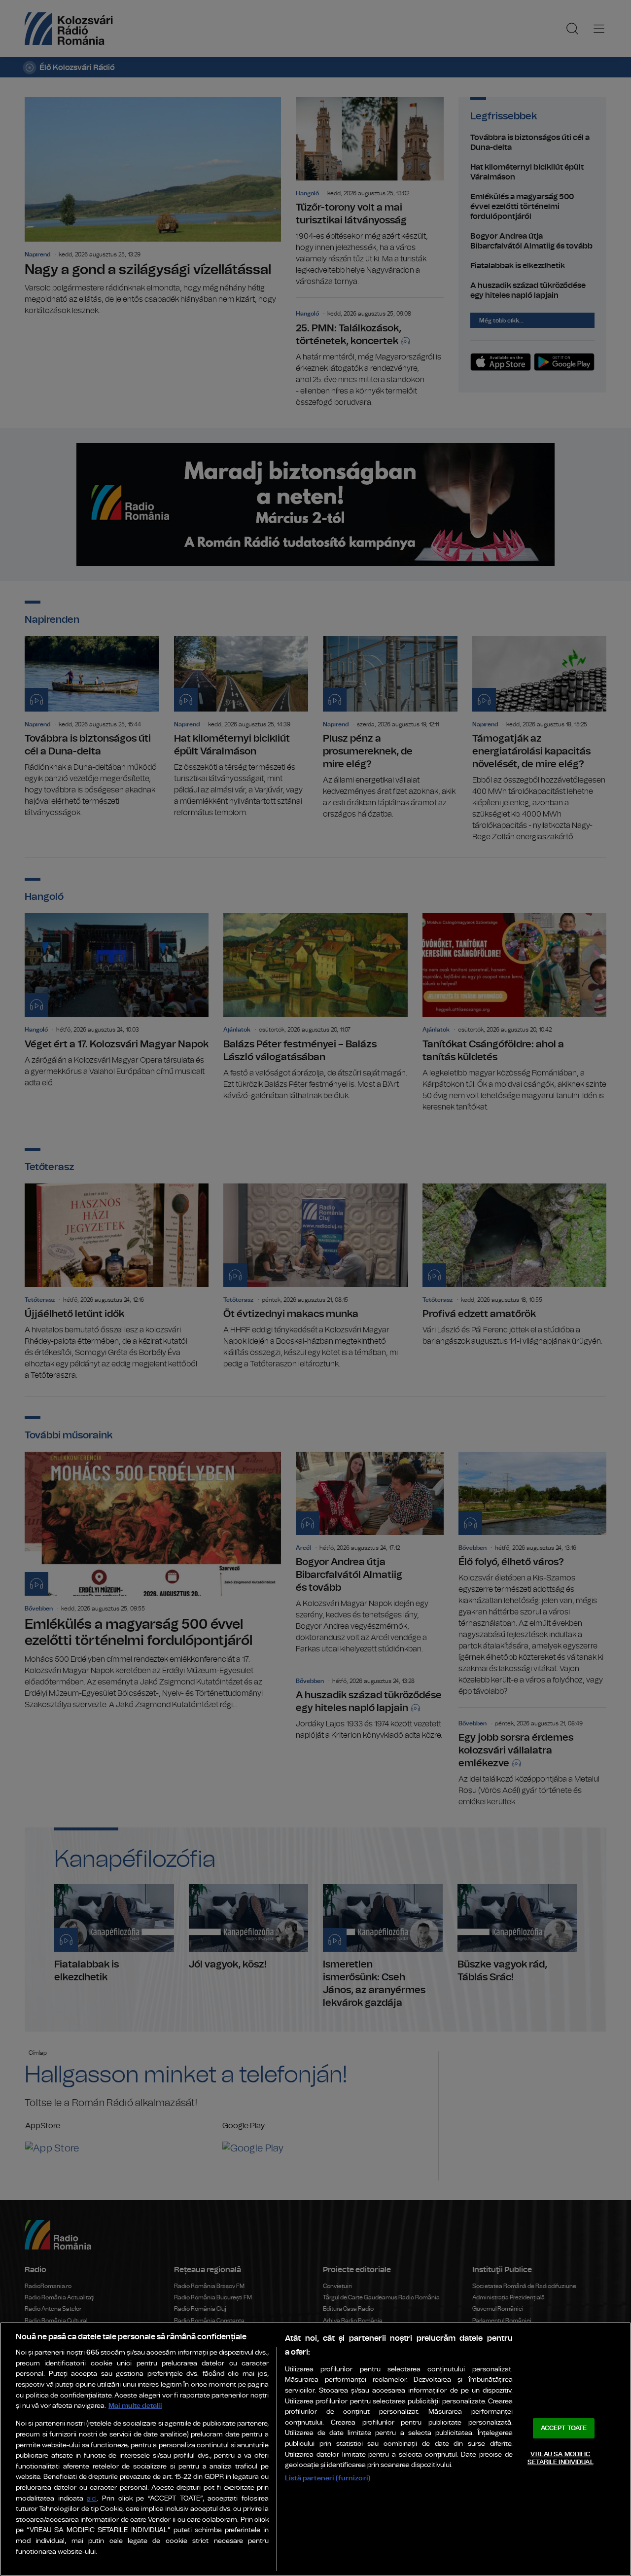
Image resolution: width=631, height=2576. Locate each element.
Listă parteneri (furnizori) (328, 2478)
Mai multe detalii (135, 2406)
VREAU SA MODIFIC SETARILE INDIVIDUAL (560, 2458)
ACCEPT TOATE (564, 2428)
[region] (315, 2449)
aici (92, 2499)
